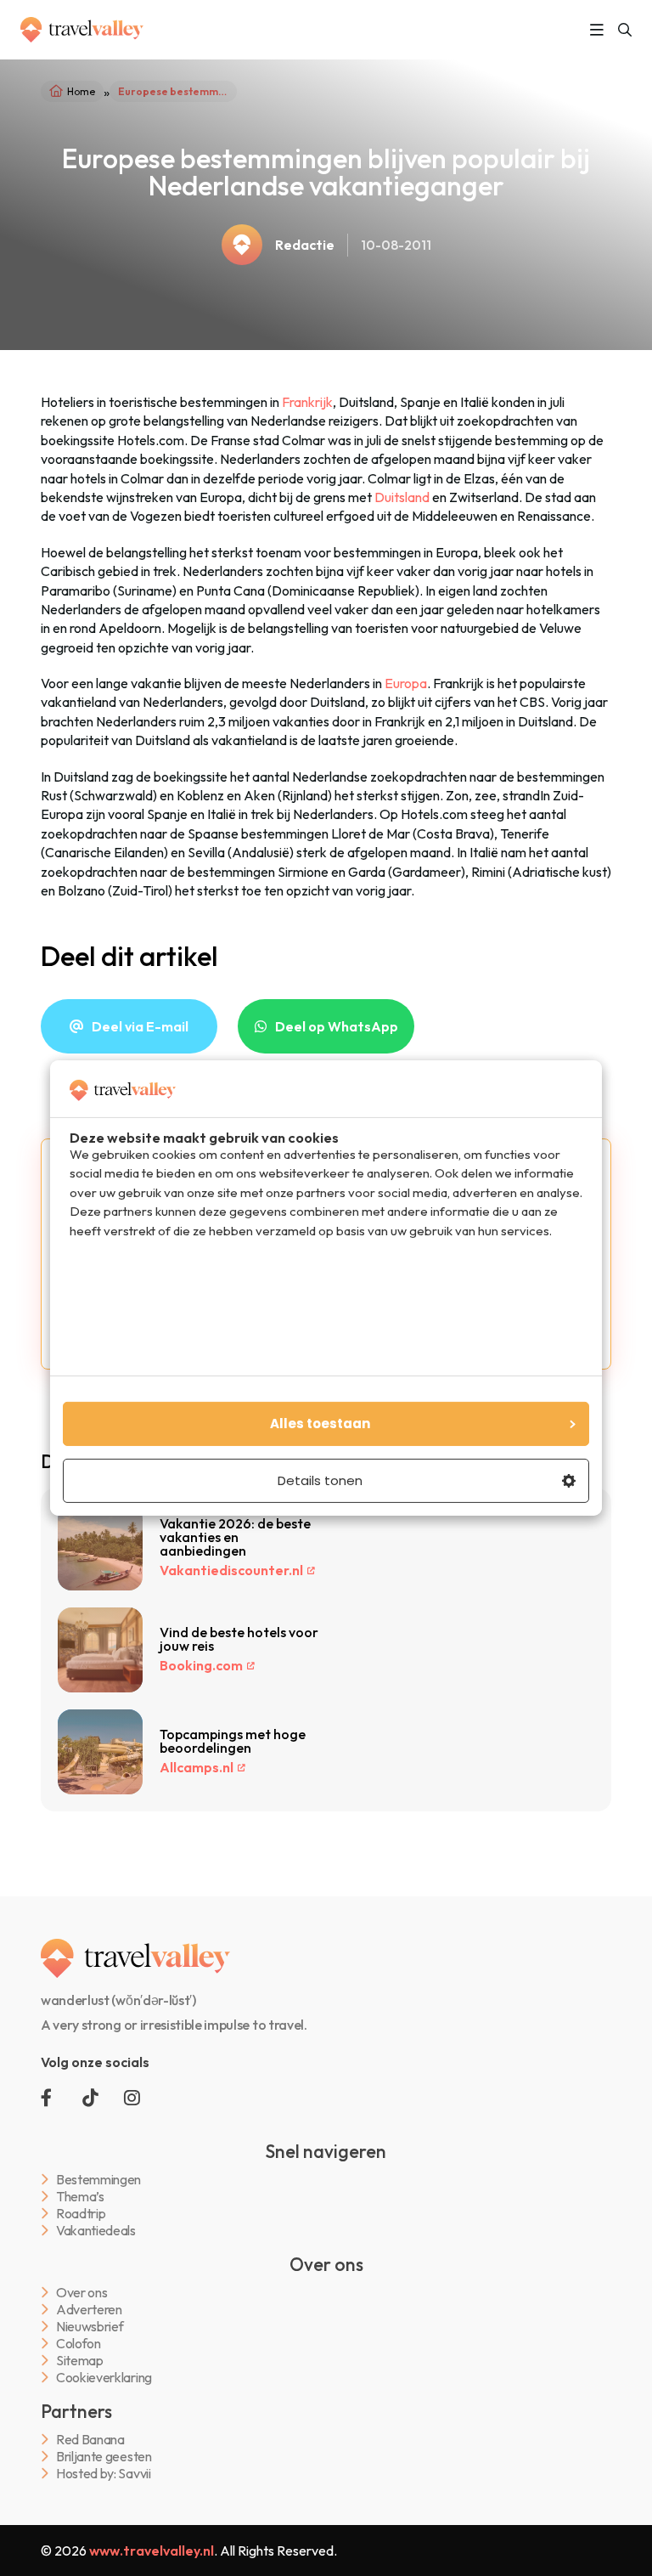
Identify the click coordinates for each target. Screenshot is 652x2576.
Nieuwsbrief (90, 2327)
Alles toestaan (320, 1424)
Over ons (81, 2293)
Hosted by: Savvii (104, 2474)
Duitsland (402, 497)
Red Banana (90, 2440)
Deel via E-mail (140, 1026)
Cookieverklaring (104, 2378)
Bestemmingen (98, 2180)
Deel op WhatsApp (337, 1026)
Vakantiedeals (96, 2231)
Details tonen (320, 1480)
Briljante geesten (104, 2457)
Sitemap (80, 2361)
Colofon (79, 2344)
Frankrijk (307, 402)
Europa (406, 683)
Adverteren (89, 2310)
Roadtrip (81, 2214)
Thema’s (80, 2197)
